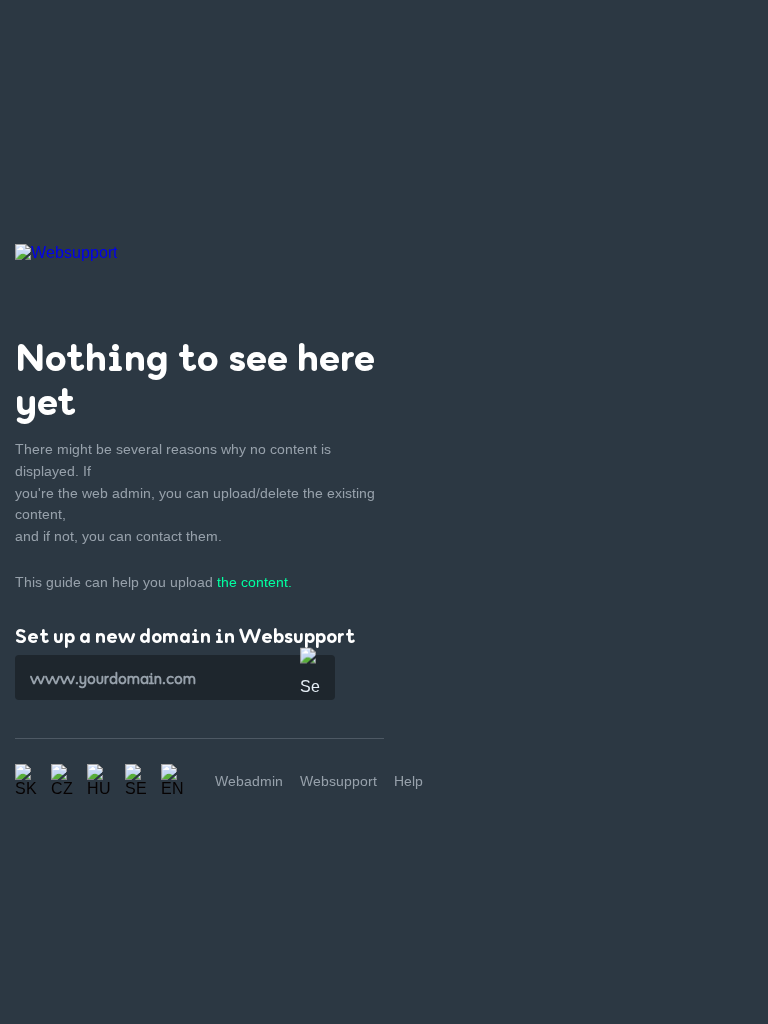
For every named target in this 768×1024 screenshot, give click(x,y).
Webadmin (249, 781)
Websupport (338, 781)
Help (408, 781)
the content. (254, 582)
